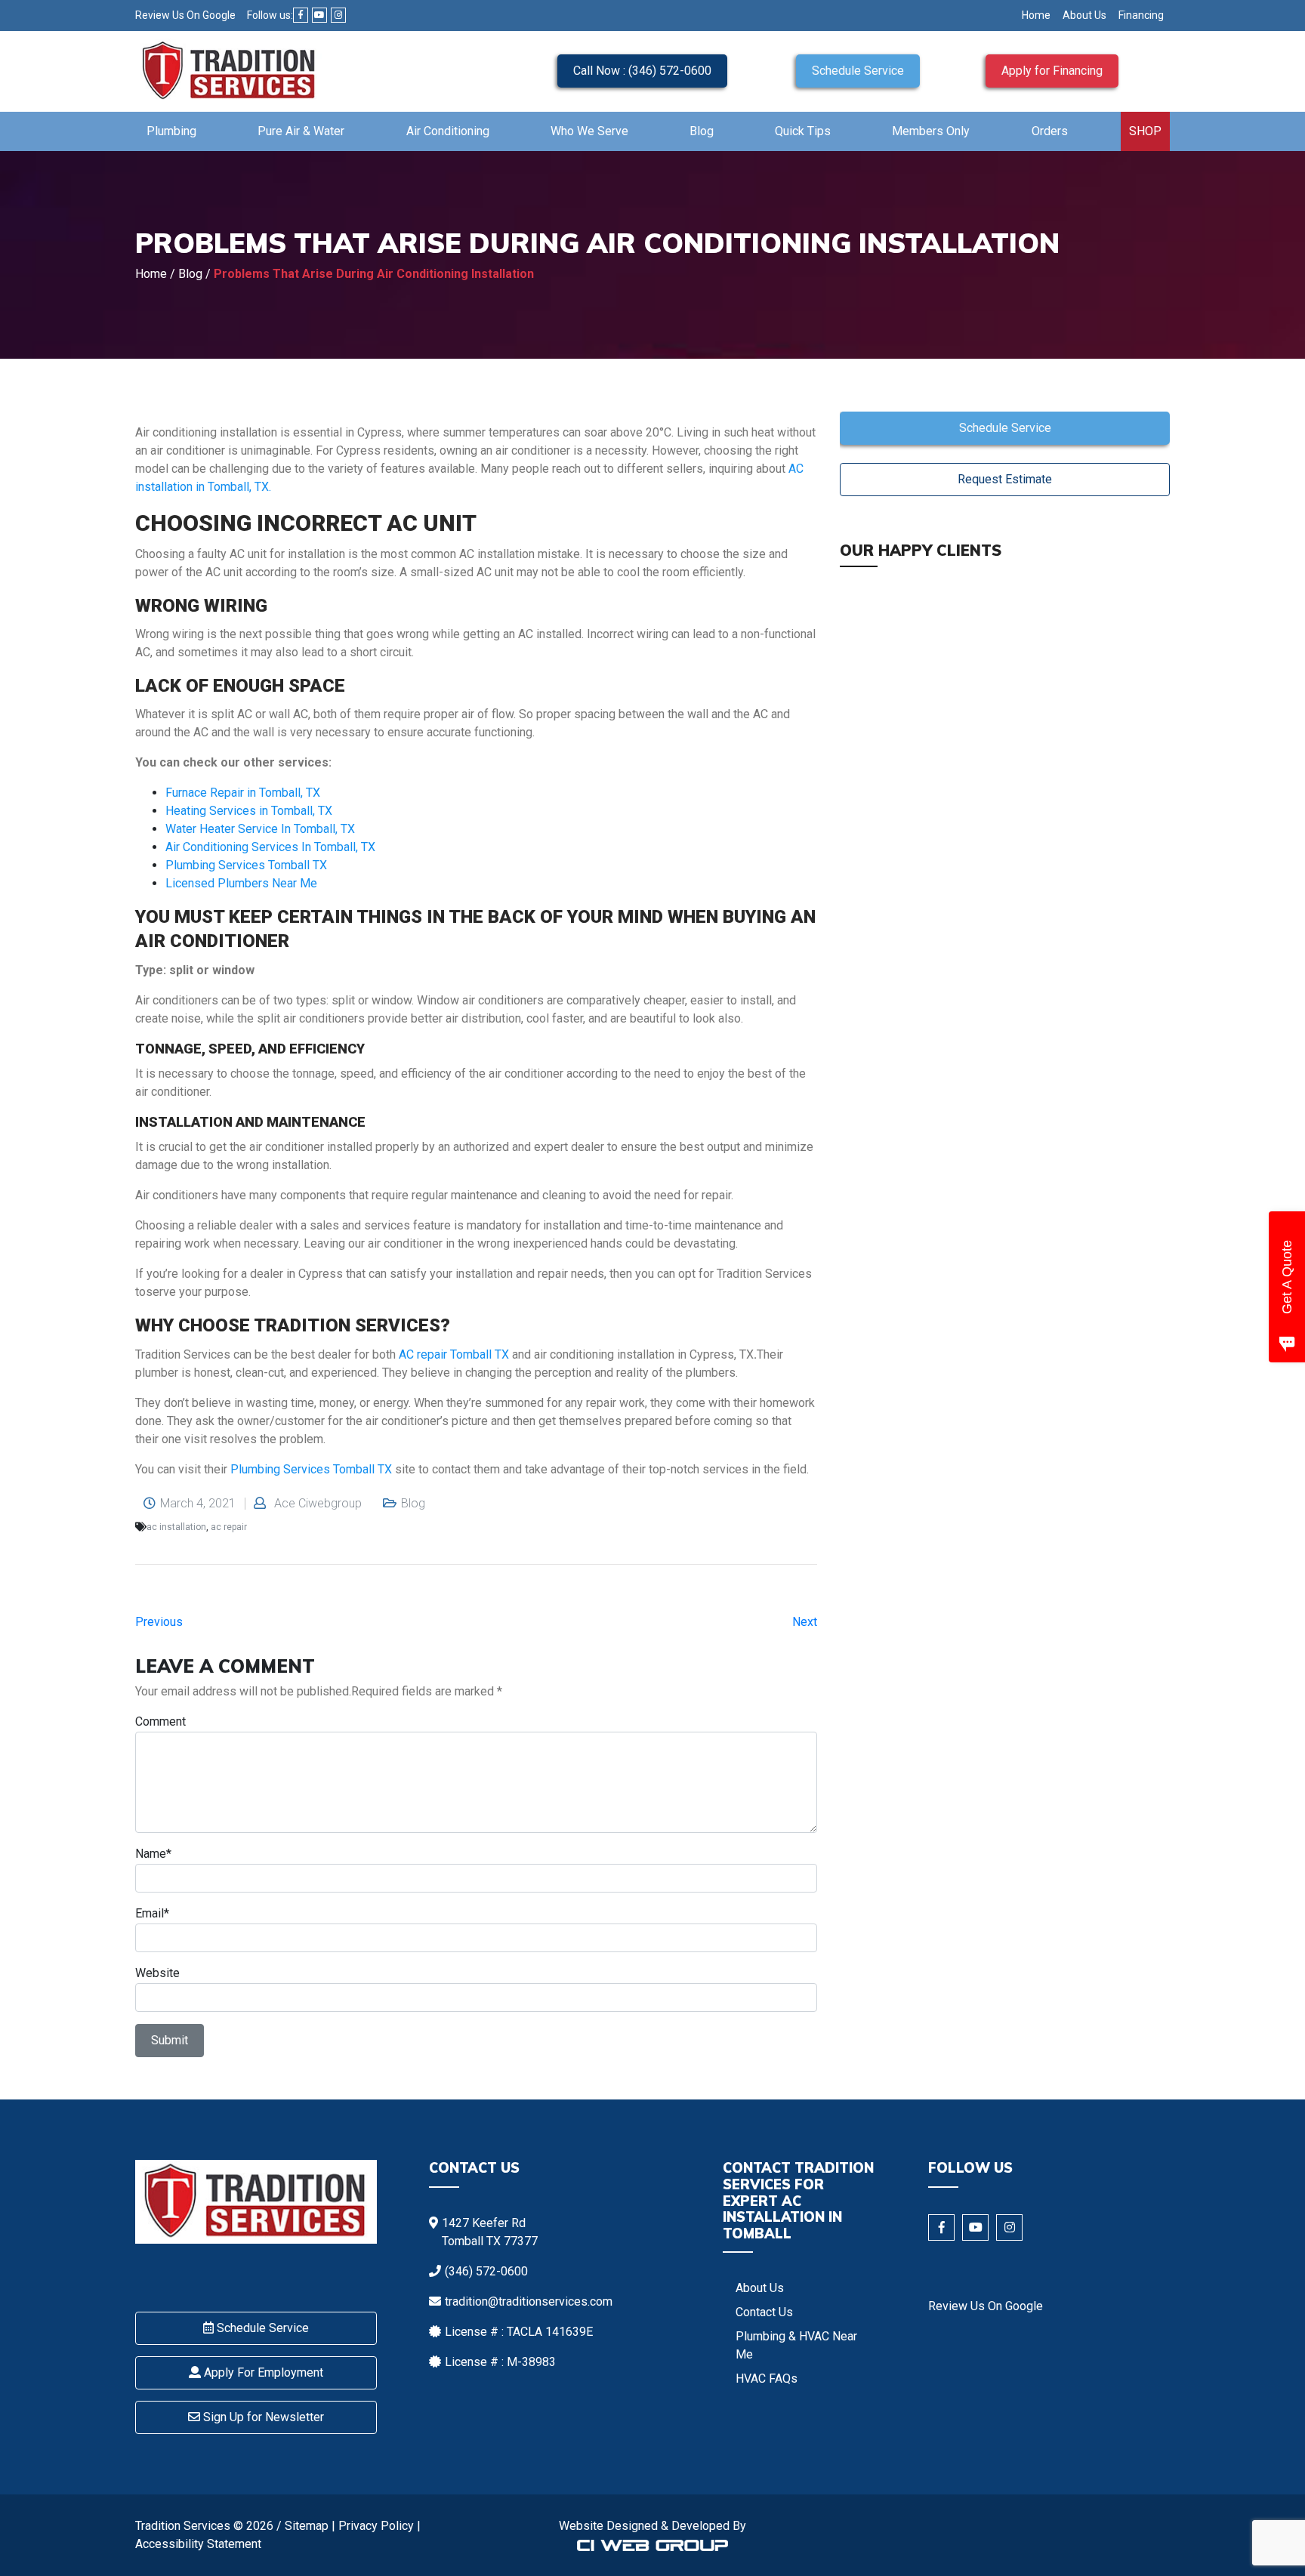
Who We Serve (589, 131)
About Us (1084, 15)
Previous (159, 1622)
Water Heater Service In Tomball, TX (260, 829)
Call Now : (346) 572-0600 (642, 71)
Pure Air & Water (301, 131)
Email (150, 1913)
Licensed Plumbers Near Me (241, 883)
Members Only (931, 131)
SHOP (1145, 131)
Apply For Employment (262, 2372)
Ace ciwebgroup (318, 1504)
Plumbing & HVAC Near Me (796, 2345)
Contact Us (764, 2312)
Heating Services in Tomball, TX (249, 811)
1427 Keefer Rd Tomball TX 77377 (490, 2232)
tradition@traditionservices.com (529, 2301)
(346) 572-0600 (486, 2271)
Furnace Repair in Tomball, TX (243, 793)
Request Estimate (1005, 479)
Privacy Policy (376, 2526)
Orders (1050, 131)
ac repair (229, 1527)
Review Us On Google (185, 15)
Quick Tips (803, 131)
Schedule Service (858, 71)
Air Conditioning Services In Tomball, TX (270, 847)
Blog (702, 131)
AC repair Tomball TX (455, 1354)
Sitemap (307, 2526)
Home (1036, 15)
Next (805, 1622)
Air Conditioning (448, 131)
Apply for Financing (1052, 71)
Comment (160, 1721)
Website (157, 1973)
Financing (1141, 15)
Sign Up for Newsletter (262, 2417)
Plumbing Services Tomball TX (246, 865)
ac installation (176, 1527)
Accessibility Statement (198, 2544)
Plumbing (171, 131)
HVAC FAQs (767, 2379)
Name (151, 1854)
